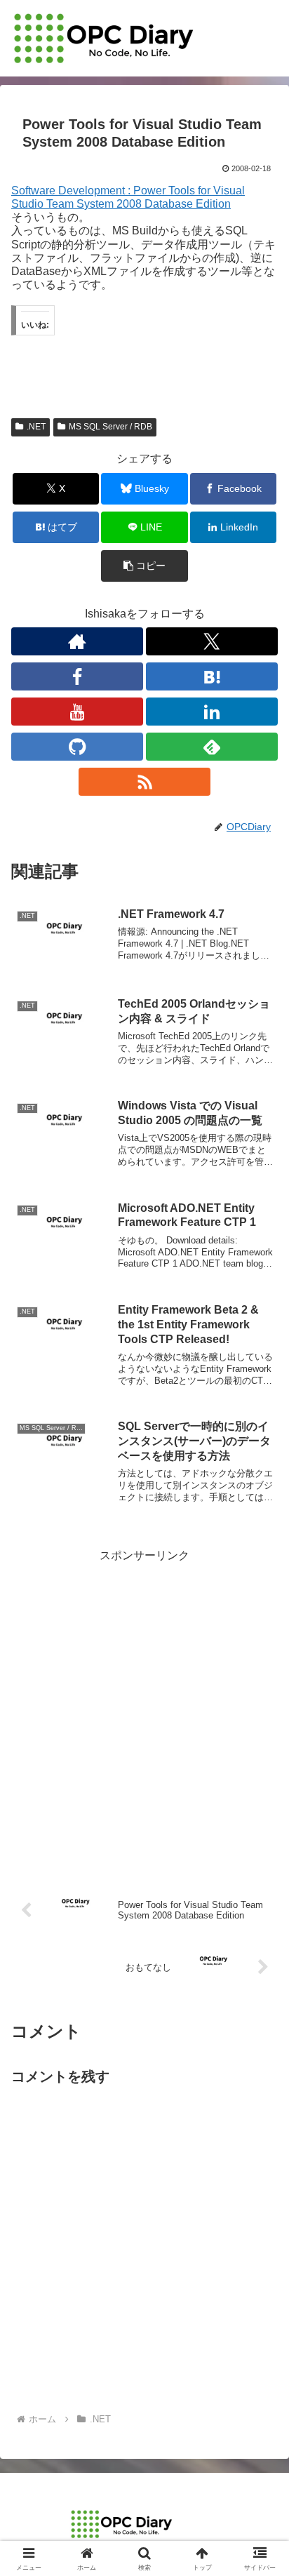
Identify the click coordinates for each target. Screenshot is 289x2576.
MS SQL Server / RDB (110, 427)
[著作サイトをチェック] (77, 641)
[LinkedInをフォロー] (212, 712)
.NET (36, 427)
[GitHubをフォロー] (77, 747)
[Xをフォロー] (212, 641)
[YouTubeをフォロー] (77, 712)
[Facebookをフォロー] (77, 676)
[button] (144, 566)
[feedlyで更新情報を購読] (212, 747)
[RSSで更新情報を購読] (144, 782)
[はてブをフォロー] (212, 676)
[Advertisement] (144, 1710)
